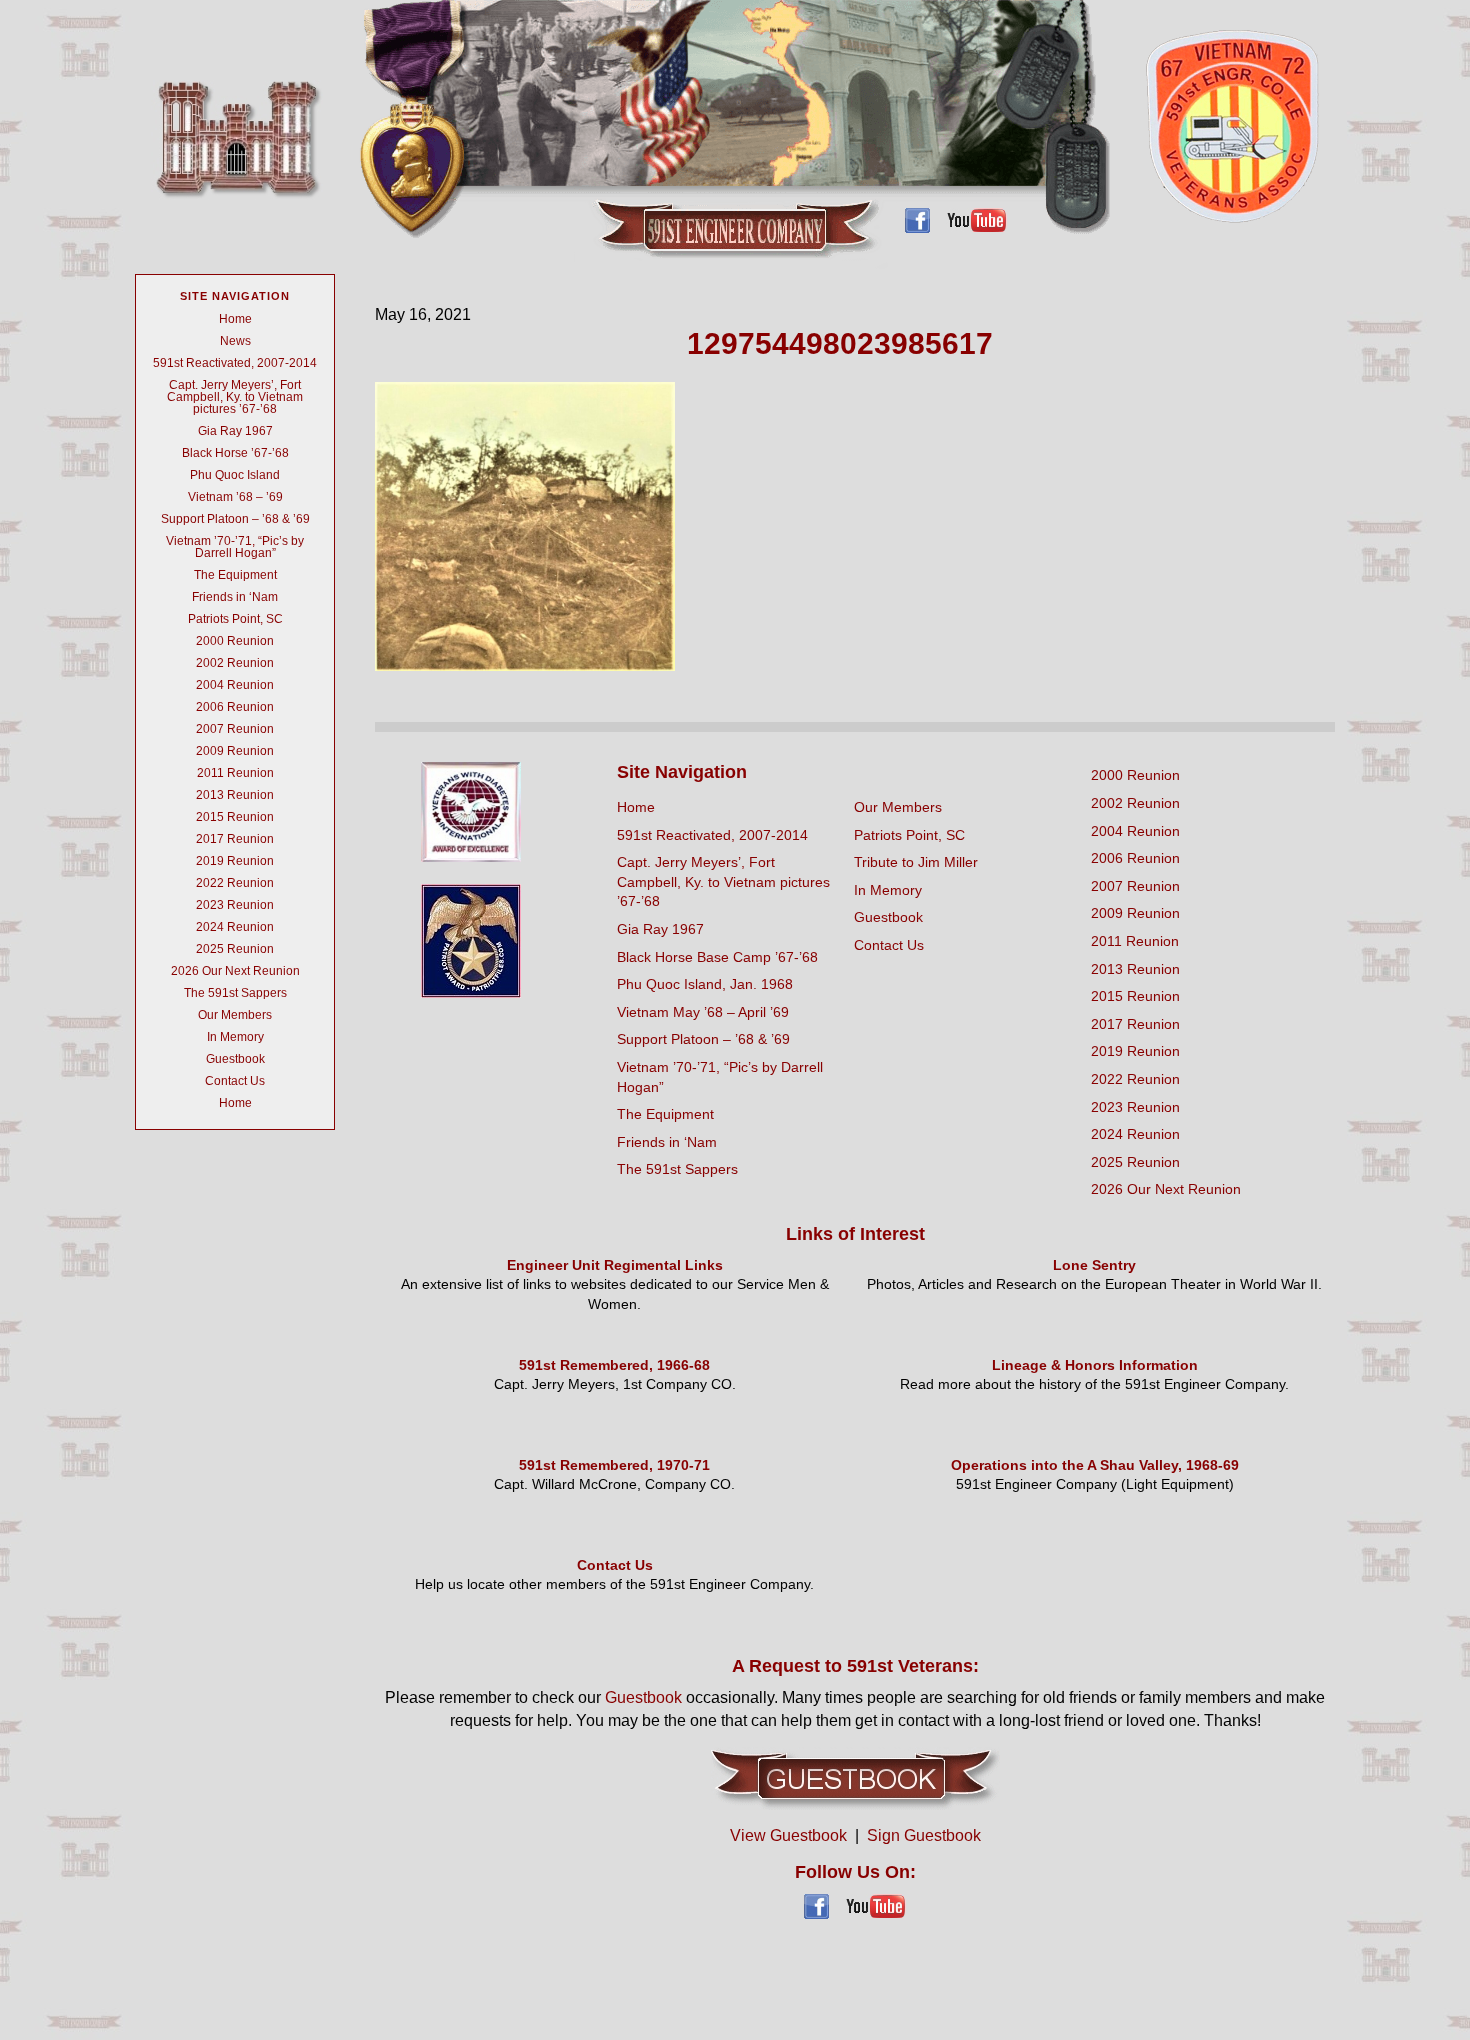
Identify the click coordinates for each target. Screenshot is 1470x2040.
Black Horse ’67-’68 (235, 453)
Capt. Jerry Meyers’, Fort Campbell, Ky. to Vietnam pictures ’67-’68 (235, 397)
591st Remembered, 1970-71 (614, 1465)
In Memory (235, 1037)
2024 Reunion (235, 927)
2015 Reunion (235, 817)
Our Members (235, 1015)
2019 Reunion (235, 861)
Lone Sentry (1094, 1265)
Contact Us (235, 1081)
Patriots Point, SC (235, 619)
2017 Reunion (235, 839)
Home (235, 319)
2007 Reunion (235, 729)
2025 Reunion (235, 949)
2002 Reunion (235, 663)
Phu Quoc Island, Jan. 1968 (705, 984)
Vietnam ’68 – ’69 (235, 497)
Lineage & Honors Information (1095, 1365)
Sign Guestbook (924, 1835)
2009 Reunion (235, 751)
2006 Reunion (235, 707)
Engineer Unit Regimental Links (615, 1265)
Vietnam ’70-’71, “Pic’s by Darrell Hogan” (235, 547)
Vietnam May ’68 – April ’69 (703, 1012)
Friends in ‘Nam (235, 597)
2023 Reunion (235, 905)
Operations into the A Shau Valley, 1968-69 (1095, 1465)
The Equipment (235, 575)
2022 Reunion (235, 883)
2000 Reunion (235, 641)
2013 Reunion (235, 795)
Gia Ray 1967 (235, 431)
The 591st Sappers (235, 993)
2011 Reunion (235, 773)
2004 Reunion (235, 685)
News (235, 341)
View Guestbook (788, 1835)
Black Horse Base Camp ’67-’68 (717, 957)
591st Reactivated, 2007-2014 (235, 363)
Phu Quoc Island (235, 475)
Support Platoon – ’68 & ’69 (235, 519)
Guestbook (235, 1059)
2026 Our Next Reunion (235, 971)
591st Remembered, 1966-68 (614, 1365)
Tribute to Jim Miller (916, 862)
